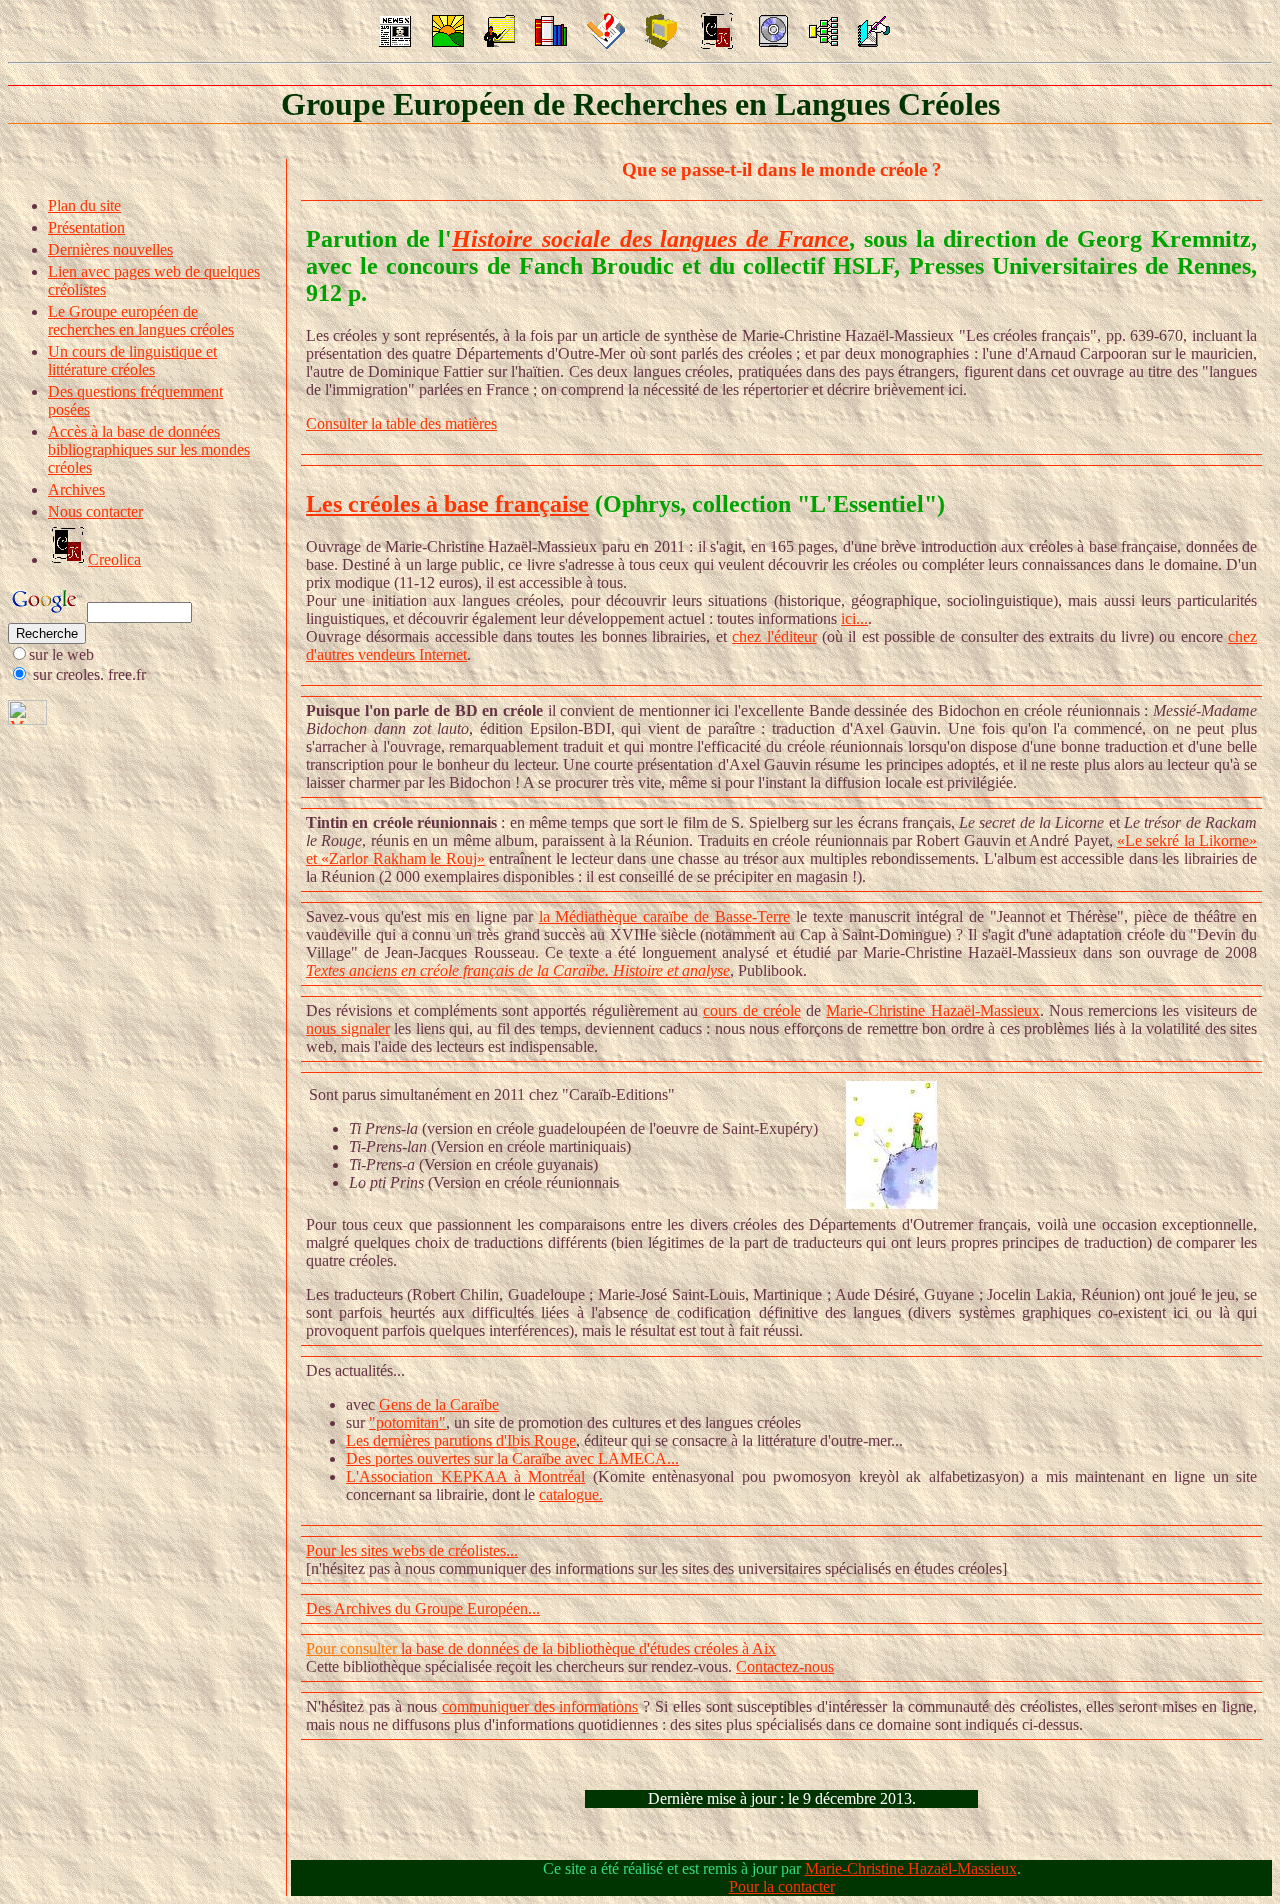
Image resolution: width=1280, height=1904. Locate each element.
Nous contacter (95, 511)
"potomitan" (407, 1422)
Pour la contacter (782, 1886)
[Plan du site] (823, 40)
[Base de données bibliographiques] (661, 43)
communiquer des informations (540, 1706)
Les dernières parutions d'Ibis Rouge (461, 1440)
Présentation (86, 227)
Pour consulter (353, 1648)
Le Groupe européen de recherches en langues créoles (141, 320)
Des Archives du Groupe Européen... (423, 1608)
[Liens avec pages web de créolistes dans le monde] (551, 41)
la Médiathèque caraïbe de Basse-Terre (665, 916)
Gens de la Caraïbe (439, 1404)
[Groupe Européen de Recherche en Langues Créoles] (448, 41)
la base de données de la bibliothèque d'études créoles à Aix (588, 1648)
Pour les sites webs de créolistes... (412, 1550)
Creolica (114, 559)
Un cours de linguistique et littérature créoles (132, 360)
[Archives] (773, 41)
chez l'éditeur (774, 636)
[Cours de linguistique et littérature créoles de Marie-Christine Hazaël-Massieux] (499, 41)
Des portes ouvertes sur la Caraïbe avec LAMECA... (512, 1458)
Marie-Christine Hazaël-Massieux (932, 1010)
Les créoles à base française (447, 504)
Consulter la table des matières (401, 423)
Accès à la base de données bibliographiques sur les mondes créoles (149, 449)
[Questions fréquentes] (606, 43)
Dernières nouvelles (110, 249)
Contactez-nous (785, 1666)
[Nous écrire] (874, 41)
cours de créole (752, 1010)
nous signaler (347, 1028)
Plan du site (84, 205)
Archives (76, 489)
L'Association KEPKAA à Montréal (465, 1476)
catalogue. (571, 1494)
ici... (854, 618)
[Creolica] (717, 45)
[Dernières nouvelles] (395, 41)
